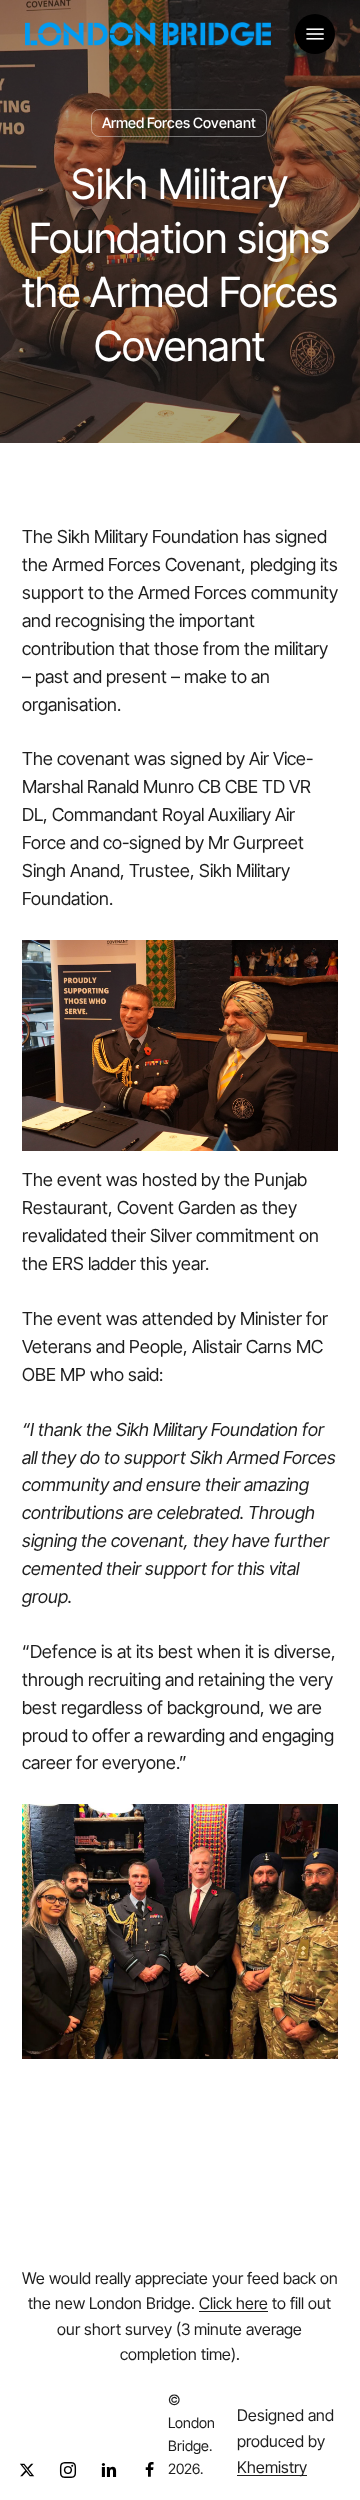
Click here (233, 2303)
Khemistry (272, 2467)
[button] (315, 34)
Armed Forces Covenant (179, 122)
